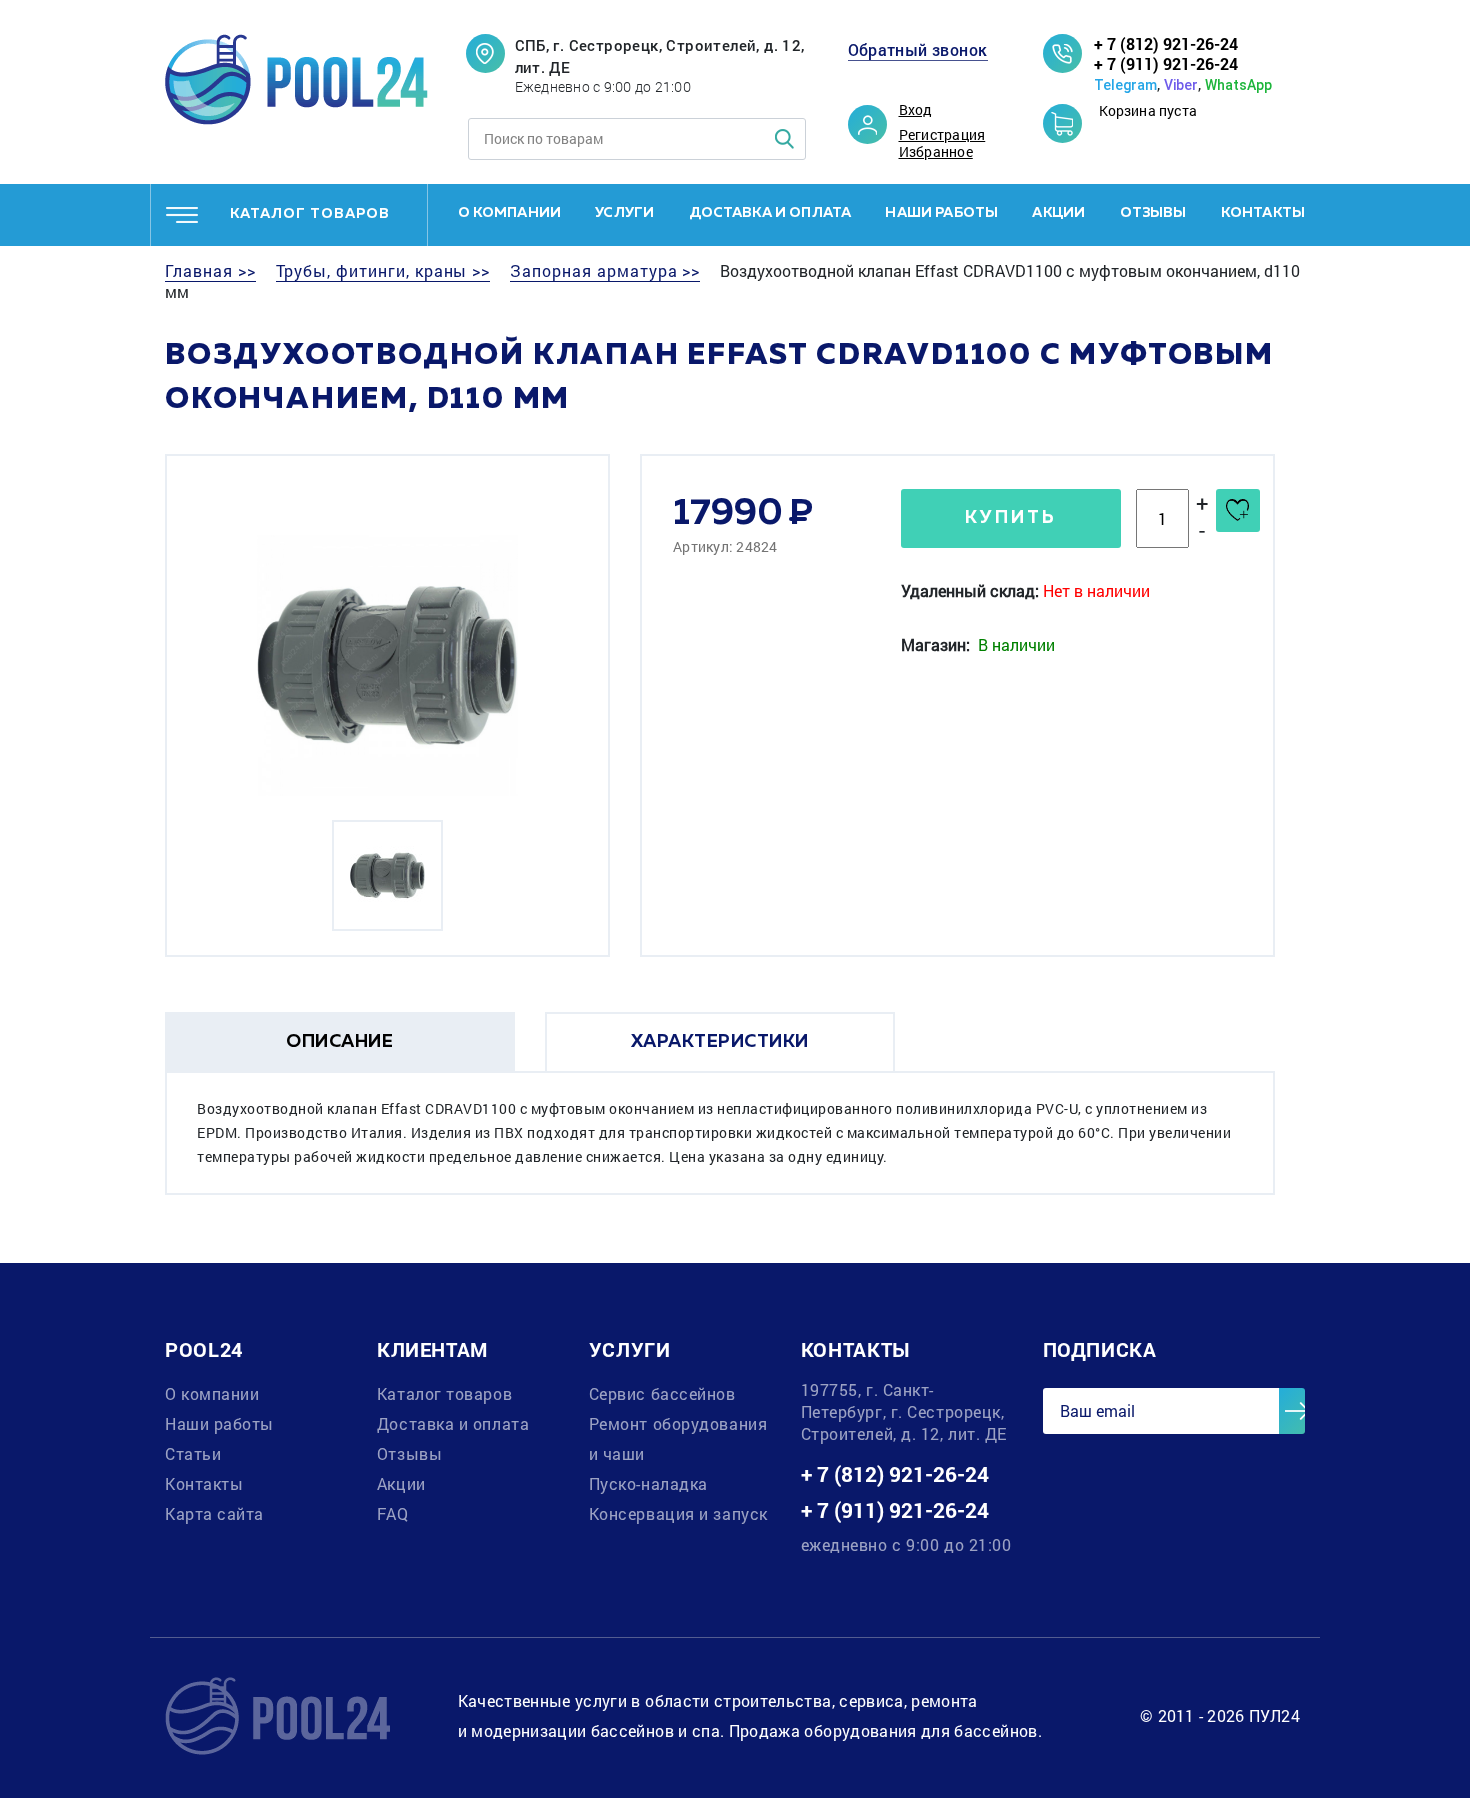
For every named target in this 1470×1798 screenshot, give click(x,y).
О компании (510, 213)
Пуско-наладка (648, 1483)
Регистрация (942, 135)
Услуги (624, 213)
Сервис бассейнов (662, 1393)
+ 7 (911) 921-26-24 (1166, 63)
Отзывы (1153, 213)
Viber (1181, 85)
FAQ (393, 1513)
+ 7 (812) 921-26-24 (1166, 43)
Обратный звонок (918, 50)
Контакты (1263, 213)
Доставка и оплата (770, 213)
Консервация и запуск (678, 1513)
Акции (1058, 213)
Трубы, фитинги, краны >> (383, 271)
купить (1011, 518)
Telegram (1125, 85)
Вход (916, 110)
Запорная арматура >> (605, 271)
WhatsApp (1238, 85)
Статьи (193, 1453)
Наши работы (941, 213)
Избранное (936, 152)
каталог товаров (310, 214)
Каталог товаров (444, 1393)
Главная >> (210, 271)
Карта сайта (214, 1513)
